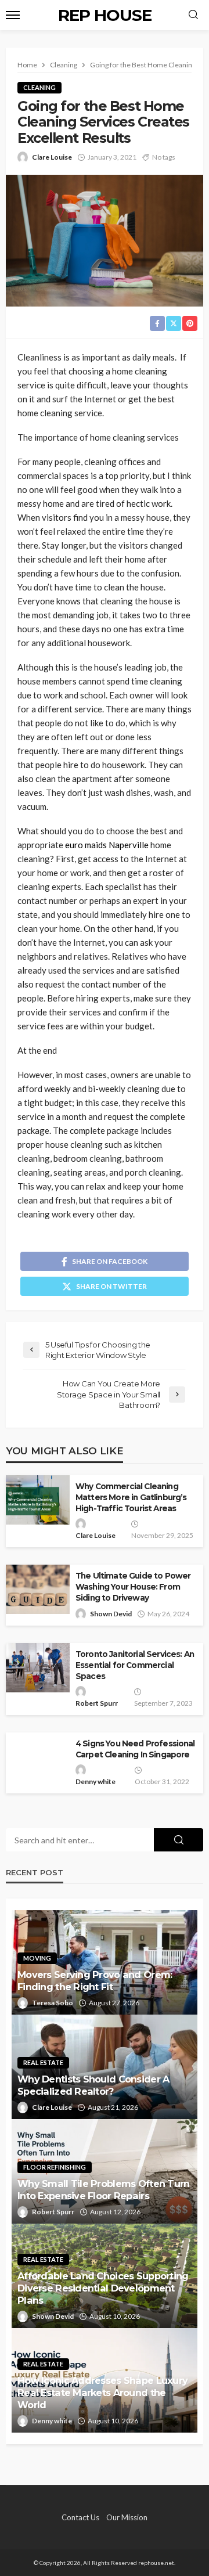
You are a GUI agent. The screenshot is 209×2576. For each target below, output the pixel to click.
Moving (37, 1958)
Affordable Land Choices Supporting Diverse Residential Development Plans (103, 2288)
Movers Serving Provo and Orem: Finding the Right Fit (95, 1981)
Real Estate (43, 2062)
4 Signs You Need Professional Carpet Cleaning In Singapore (135, 1749)
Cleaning (39, 87)
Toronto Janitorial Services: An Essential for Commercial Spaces (135, 1665)
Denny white (96, 1781)
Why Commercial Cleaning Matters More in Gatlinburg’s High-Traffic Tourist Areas (131, 1497)
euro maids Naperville (107, 845)
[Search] (193, 15)
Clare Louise (52, 157)
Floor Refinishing (55, 2167)
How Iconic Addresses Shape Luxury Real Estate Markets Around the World (102, 2393)
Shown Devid (111, 1614)
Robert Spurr (97, 1703)
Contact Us (80, 2517)
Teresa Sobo (53, 2003)
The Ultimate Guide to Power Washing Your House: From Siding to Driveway (133, 1587)
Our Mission (127, 2517)
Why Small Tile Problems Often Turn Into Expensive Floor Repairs (104, 2190)
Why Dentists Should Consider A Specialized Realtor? (93, 2085)
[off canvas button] (13, 15)
